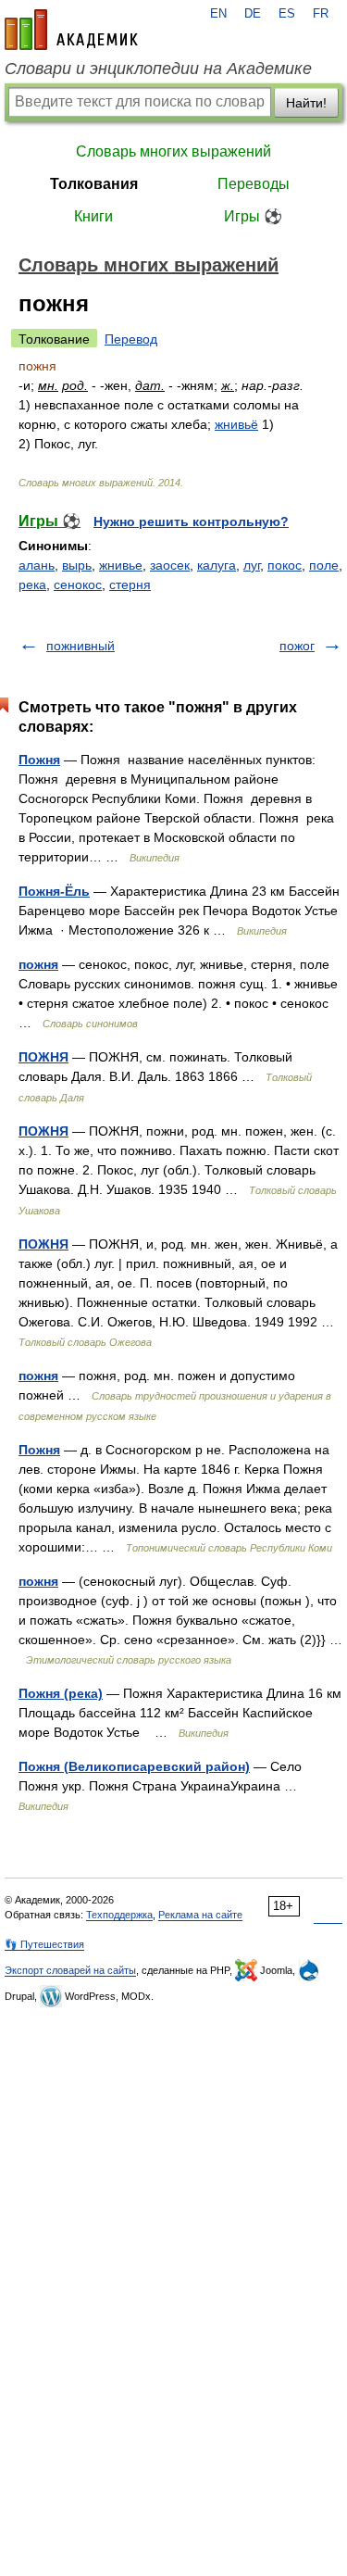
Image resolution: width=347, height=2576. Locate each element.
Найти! (306, 103)
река (32, 584)
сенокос (78, 584)
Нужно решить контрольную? (191, 521)
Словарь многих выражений (173, 151)
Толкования (94, 184)
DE (253, 14)
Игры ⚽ (253, 216)
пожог (297, 646)
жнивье (121, 565)
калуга (217, 565)
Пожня (39, 760)
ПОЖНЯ (43, 1057)
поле (324, 565)
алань (37, 565)
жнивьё (236, 424)
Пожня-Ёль (54, 891)
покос (285, 565)
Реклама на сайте (200, 1915)
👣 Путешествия (44, 1944)
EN (218, 14)
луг (252, 565)
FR (321, 14)
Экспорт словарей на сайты (70, 1970)
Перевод (131, 339)
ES (287, 14)
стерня (130, 584)
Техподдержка (119, 1915)
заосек (170, 565)
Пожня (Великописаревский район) (134, 1766)
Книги (93, 216)
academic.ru (71, 30)
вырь (77, 565)
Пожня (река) (61, 1693)
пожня (38, 964)
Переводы (254, 184)
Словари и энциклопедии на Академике (158, 69)
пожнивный (81, 646)
